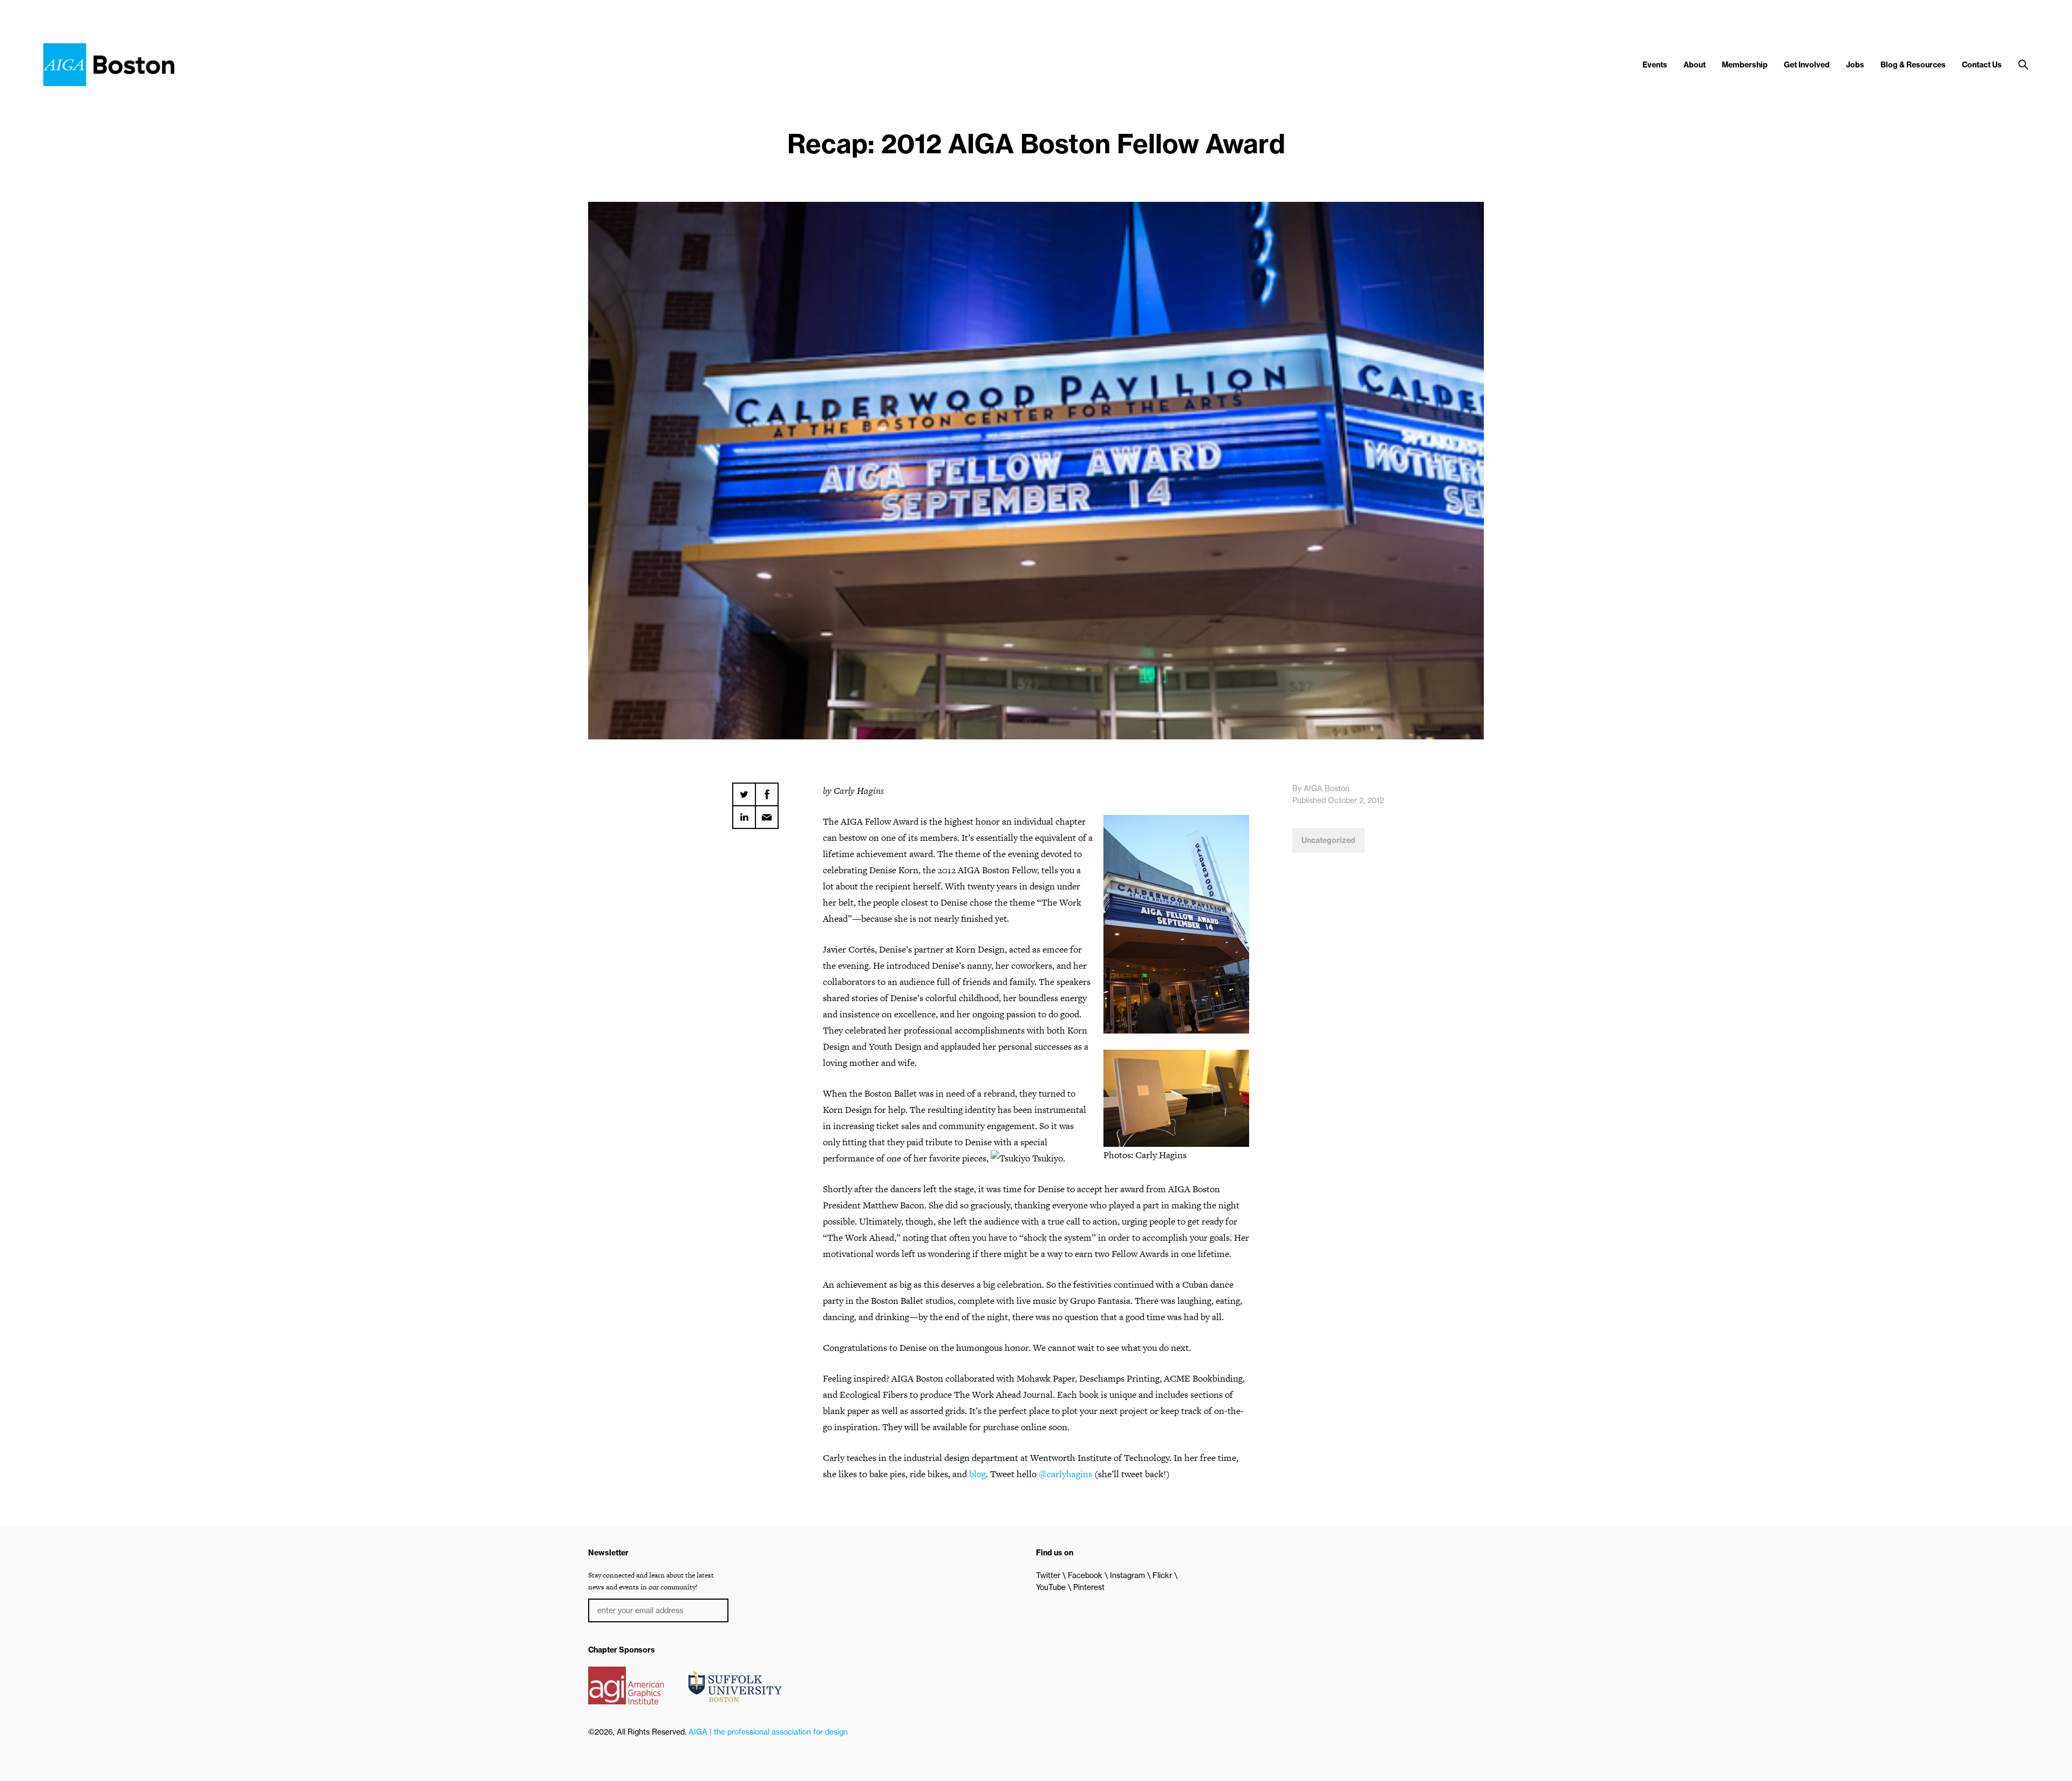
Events (1655, 65)
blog (977, 1474)
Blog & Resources (1913, 65)
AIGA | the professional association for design (768, 1732)
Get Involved (1807, 65)
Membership (1745, 65)
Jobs (1855, 65)
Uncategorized (1328, 840)
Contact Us (1982, 65)
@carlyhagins (1065, 1474)
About (1695, 65)
